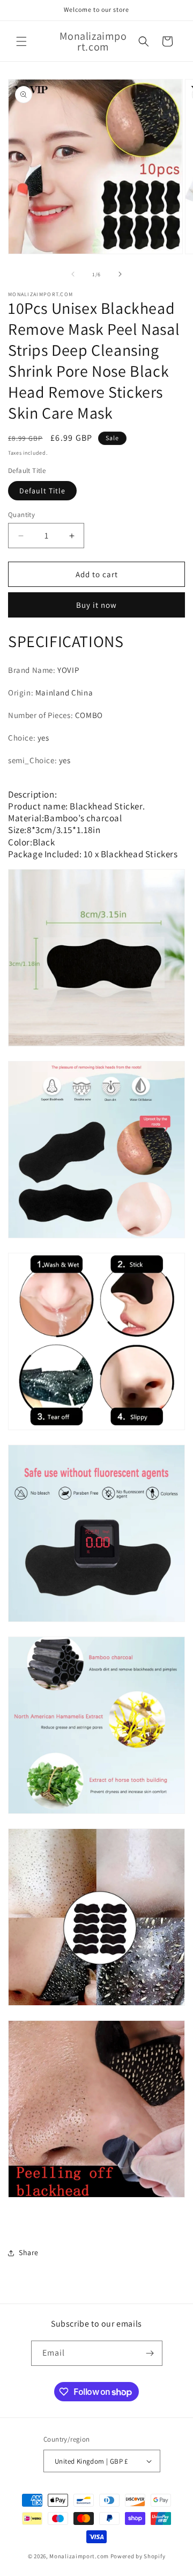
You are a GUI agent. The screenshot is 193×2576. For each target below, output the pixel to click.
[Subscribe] (150, 2353)
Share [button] (29, 2252)
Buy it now (96, 605)
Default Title (42, 491)
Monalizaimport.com (79, 2556)
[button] (21, 41)
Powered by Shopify (138, 2556)
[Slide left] (73, 274)
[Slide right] (120, 274)
